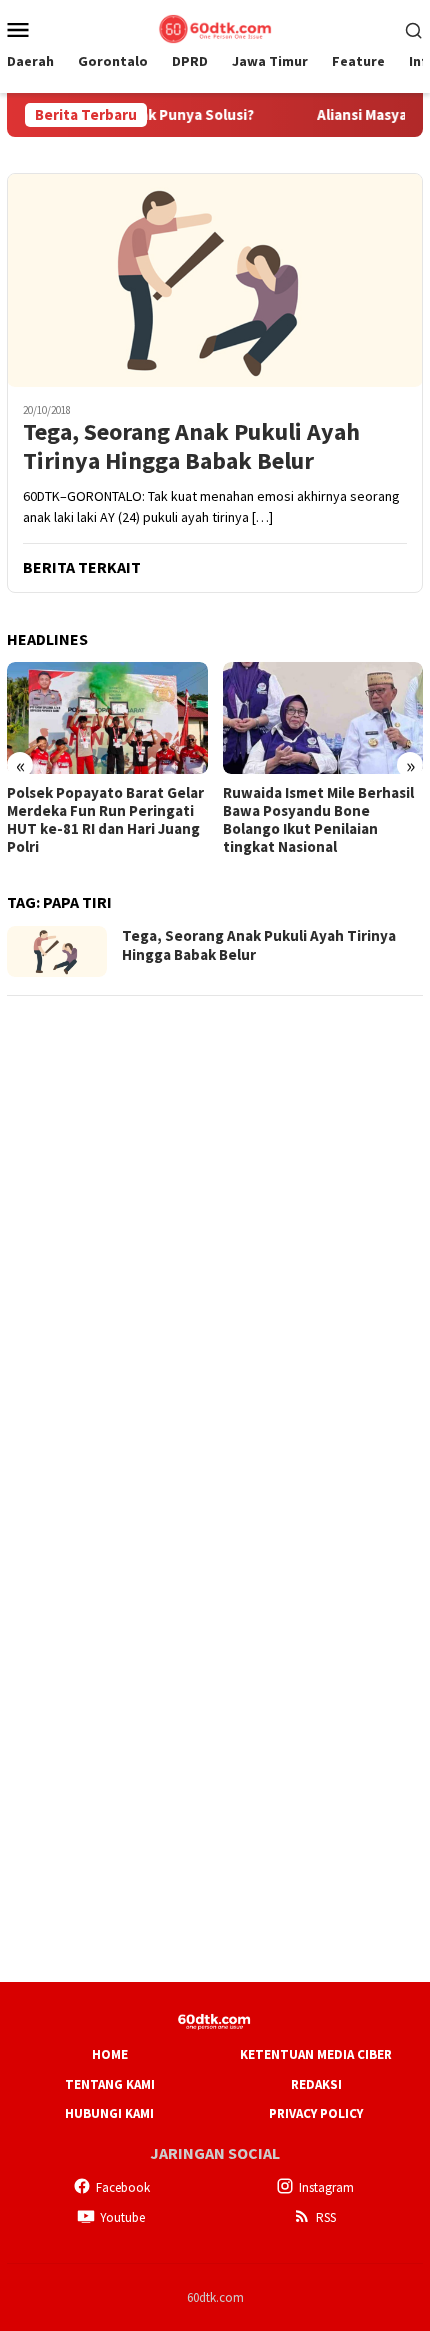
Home (110, 2054)
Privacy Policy (316, 2113)
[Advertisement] (215, 1229)
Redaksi (316, 2084)
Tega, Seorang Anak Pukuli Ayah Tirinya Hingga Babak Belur (191, 447)
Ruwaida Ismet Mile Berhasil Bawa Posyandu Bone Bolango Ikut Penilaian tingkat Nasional (113, 820)
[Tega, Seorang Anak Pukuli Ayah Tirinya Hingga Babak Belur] (215, 280)
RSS (326, 2217)
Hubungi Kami (109, 2113)
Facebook (123, 2187)
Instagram (326, 2187)
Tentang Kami (110, 2084)
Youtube (122, 2217)
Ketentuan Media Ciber (316, 2054)
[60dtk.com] (215, 27)
